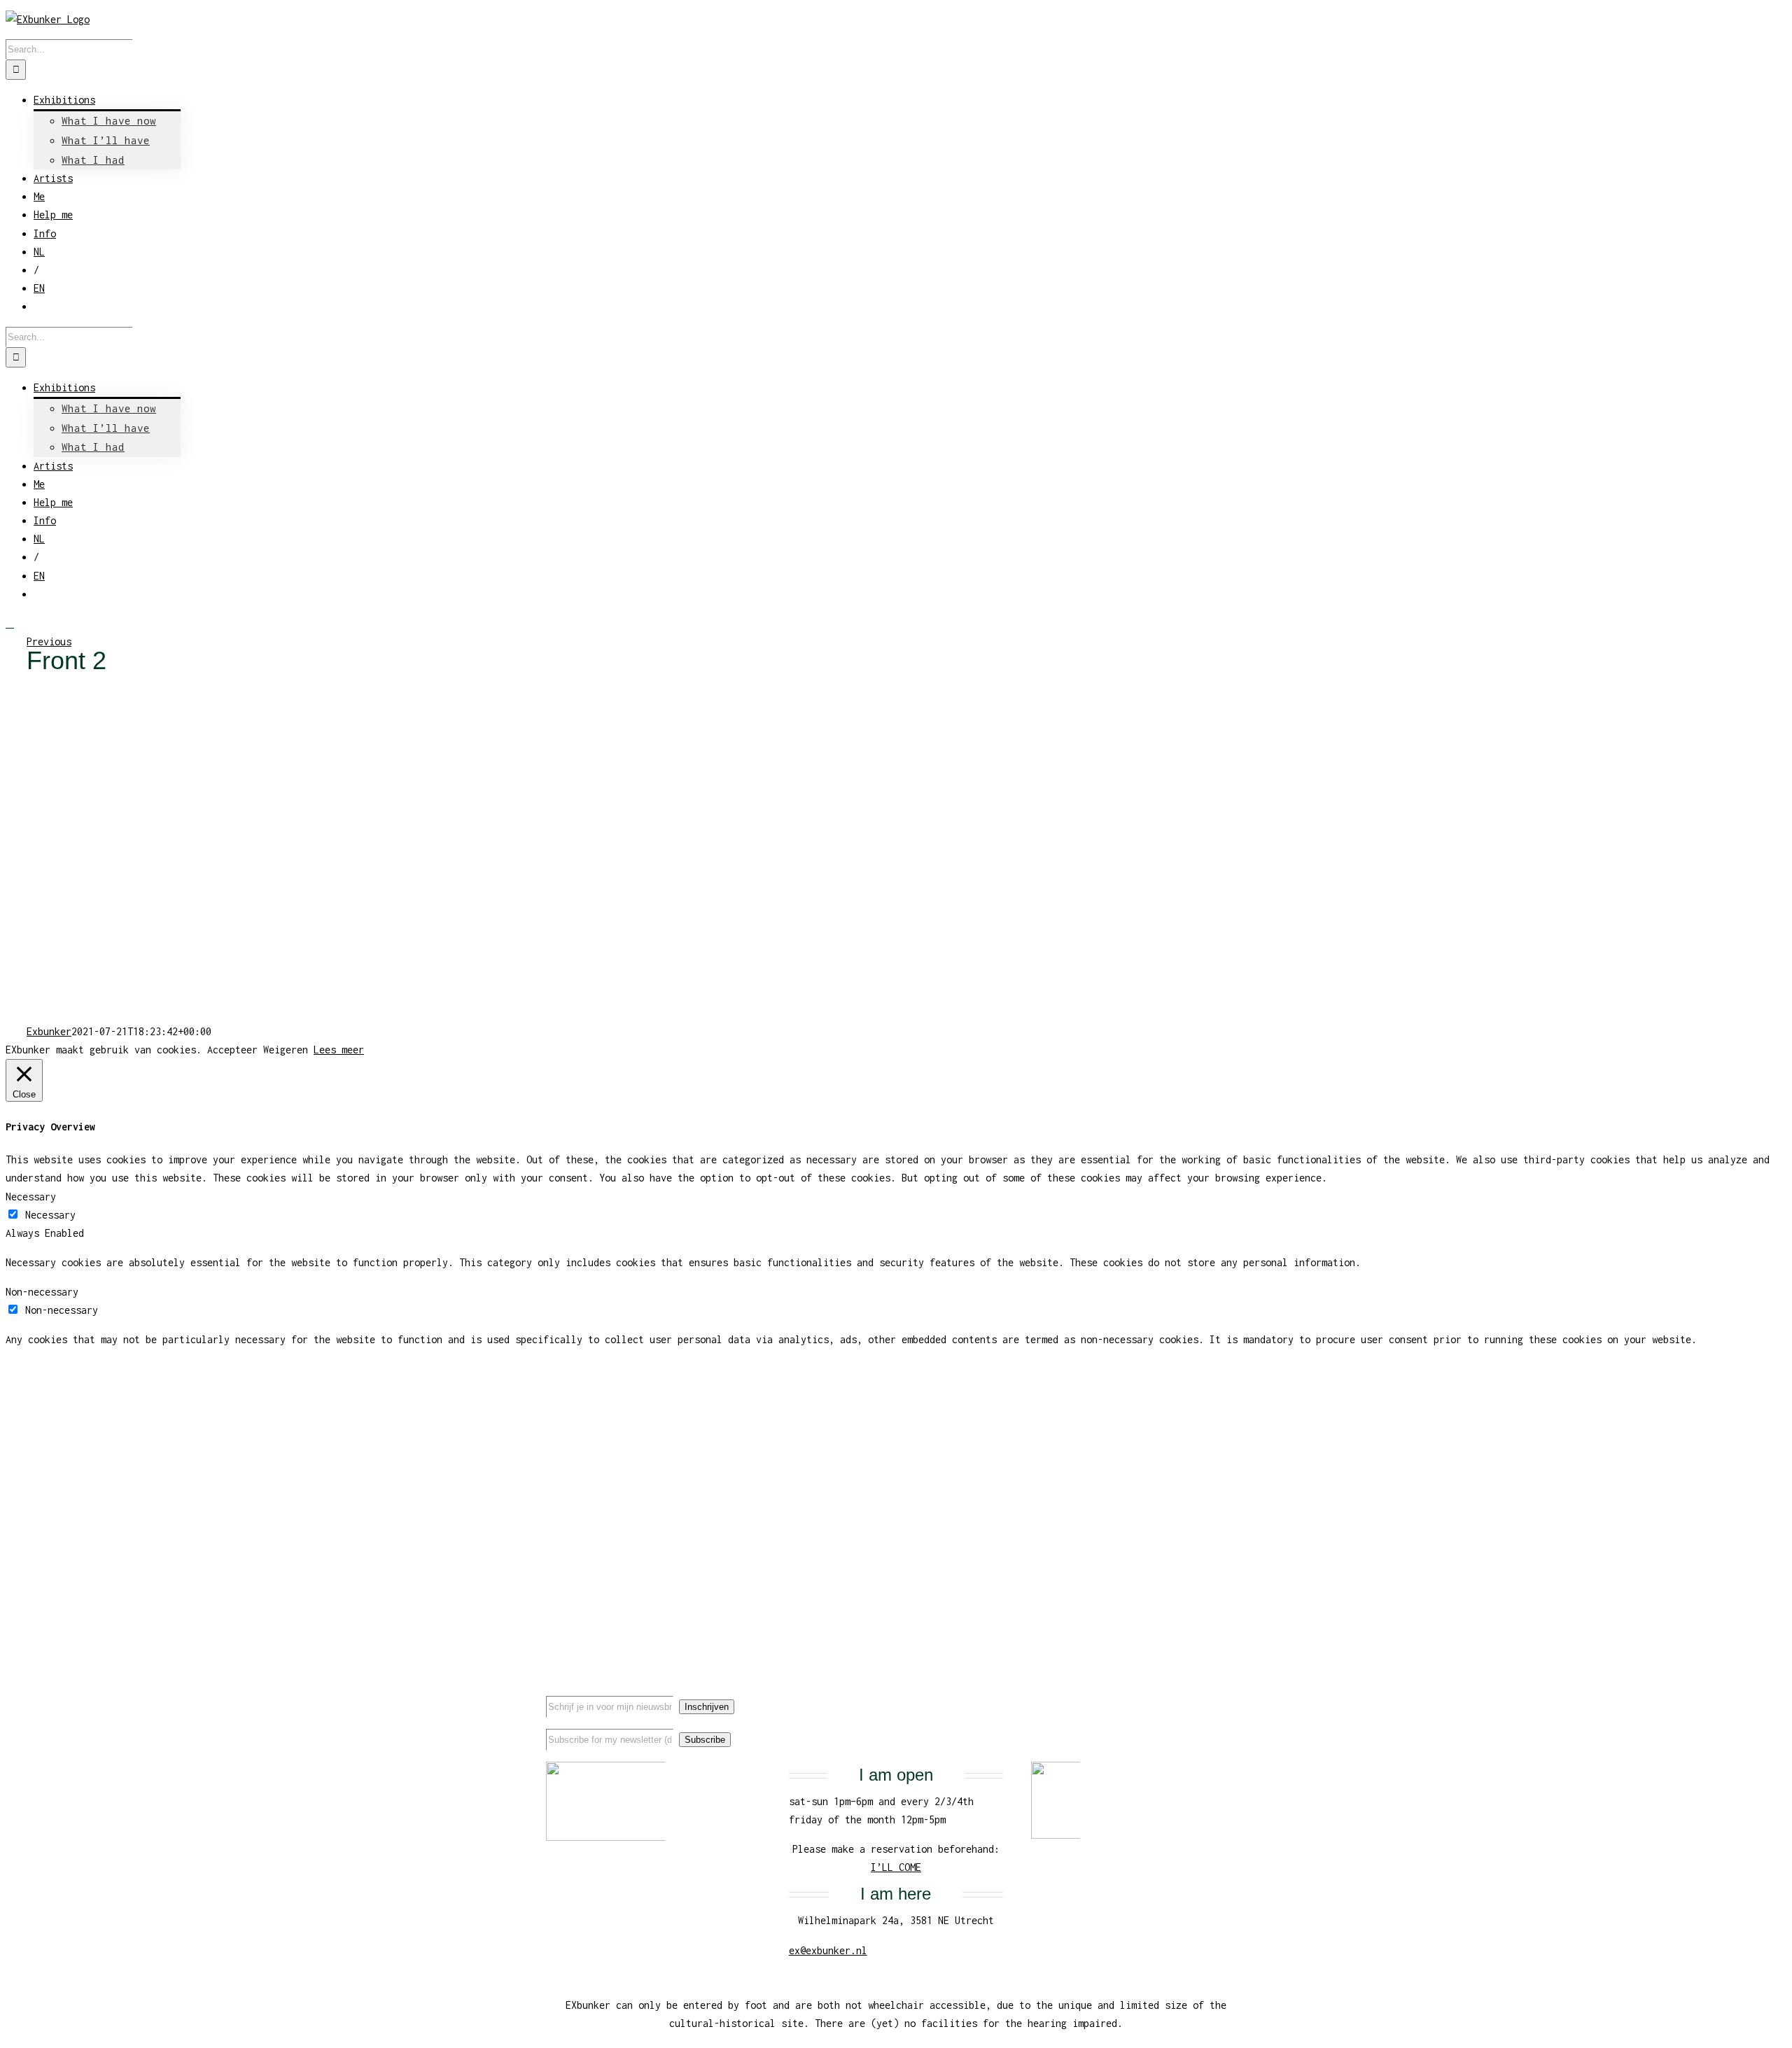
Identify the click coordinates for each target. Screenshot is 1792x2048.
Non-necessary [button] (42, 1292)
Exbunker (49, 1031)
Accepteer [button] (232, 1050)
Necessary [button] (31, 1197)
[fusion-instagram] (1221, 1694)
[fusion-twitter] (1199, 1694)
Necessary (50, 1215)
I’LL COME (896, 1867)
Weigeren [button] (286, 1050)
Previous (49, 641)
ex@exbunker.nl (828, 1950)
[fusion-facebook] (1177, 1694)
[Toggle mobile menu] (10, 623)
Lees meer (339, 1050)
